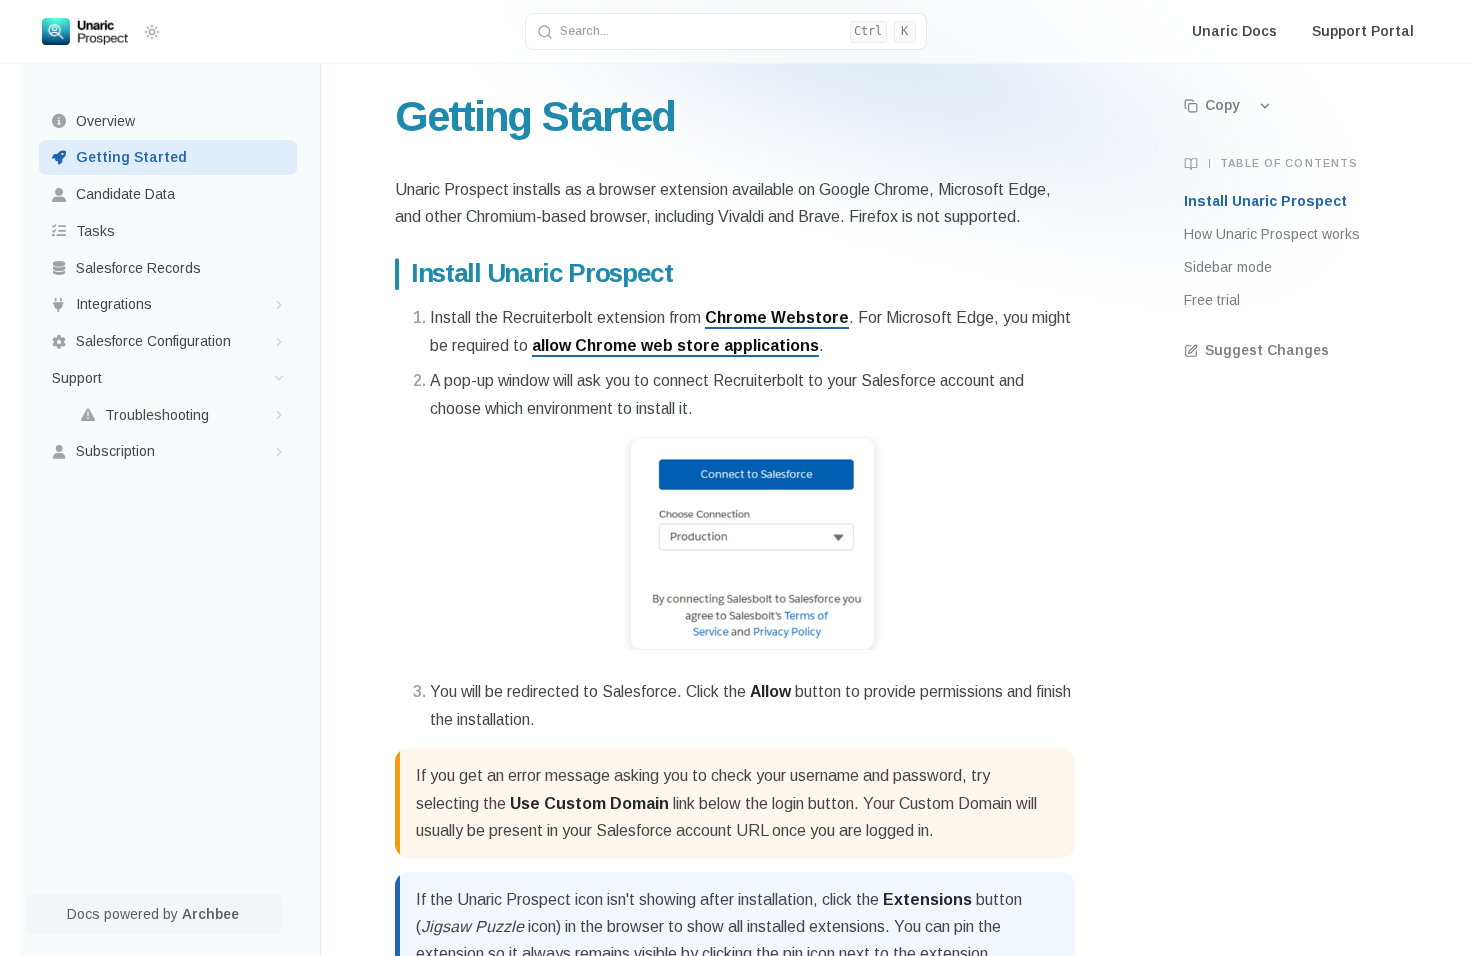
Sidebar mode (1228, 267)
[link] (168, 121)
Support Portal (1363, 31)
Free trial (1212, 300)
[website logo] (85, 32)
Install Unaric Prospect (1265, 201)
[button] (279, 304)
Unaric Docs (1234, 31)
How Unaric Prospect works (1272, 234)
